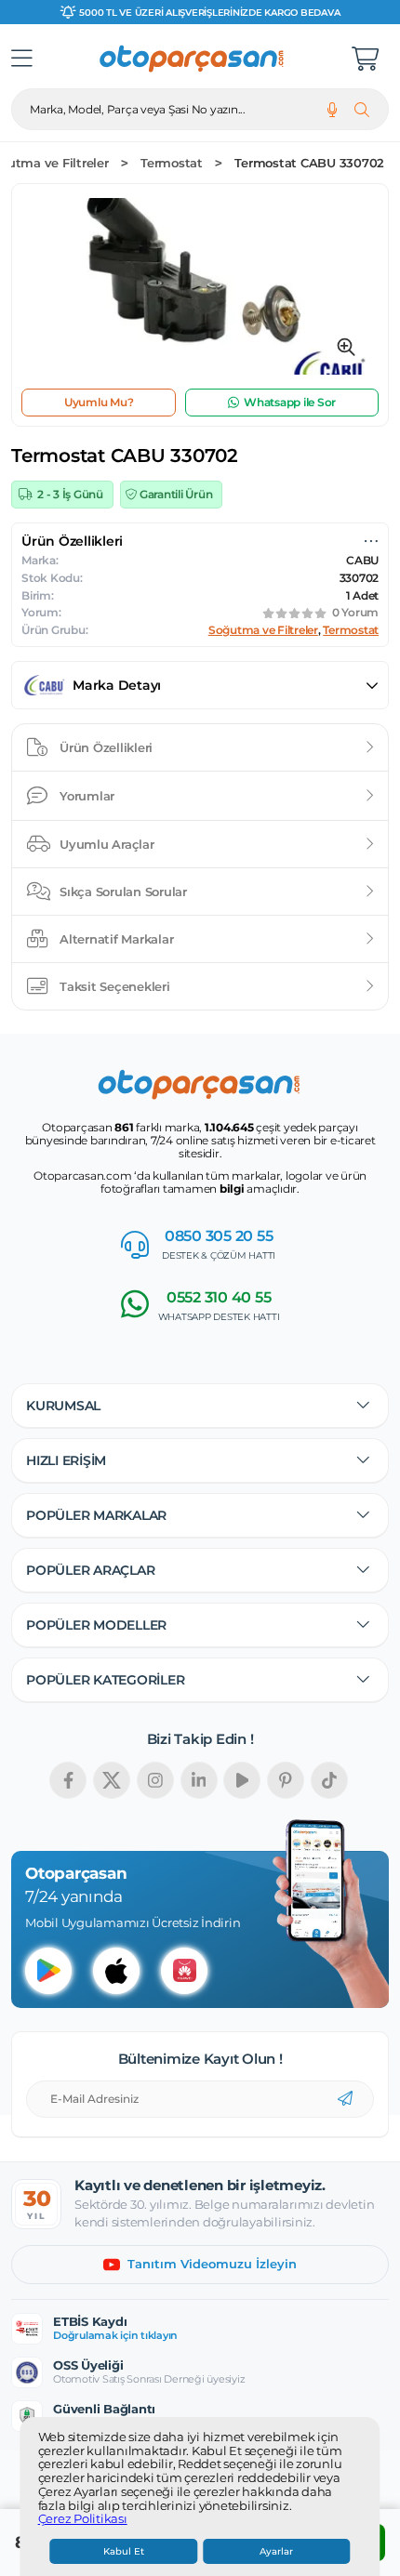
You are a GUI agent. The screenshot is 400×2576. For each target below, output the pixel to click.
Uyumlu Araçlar (107, 844)
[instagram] (155, 1780)
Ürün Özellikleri (106, 747)
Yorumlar (87, 796)
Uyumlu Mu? (99, 402)
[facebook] (68, 1780)
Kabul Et (124, 2551)
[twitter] (112, 1780)
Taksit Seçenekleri (115, 986)
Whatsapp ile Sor (290, 402)
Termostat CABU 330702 (309, 163)
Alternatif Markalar (116, 939)
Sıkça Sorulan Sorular (123, 892)
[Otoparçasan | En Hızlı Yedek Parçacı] (193, 59)
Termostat (172, 163)
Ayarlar (276, 2551)
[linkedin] (199, 1780)
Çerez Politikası (83, 2519)
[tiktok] (329, 1780)
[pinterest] (286, 1780)
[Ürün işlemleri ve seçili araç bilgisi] (371, 541)
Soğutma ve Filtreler (263, 630)
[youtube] (242, 1780)
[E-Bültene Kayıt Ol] (345, 2099)
